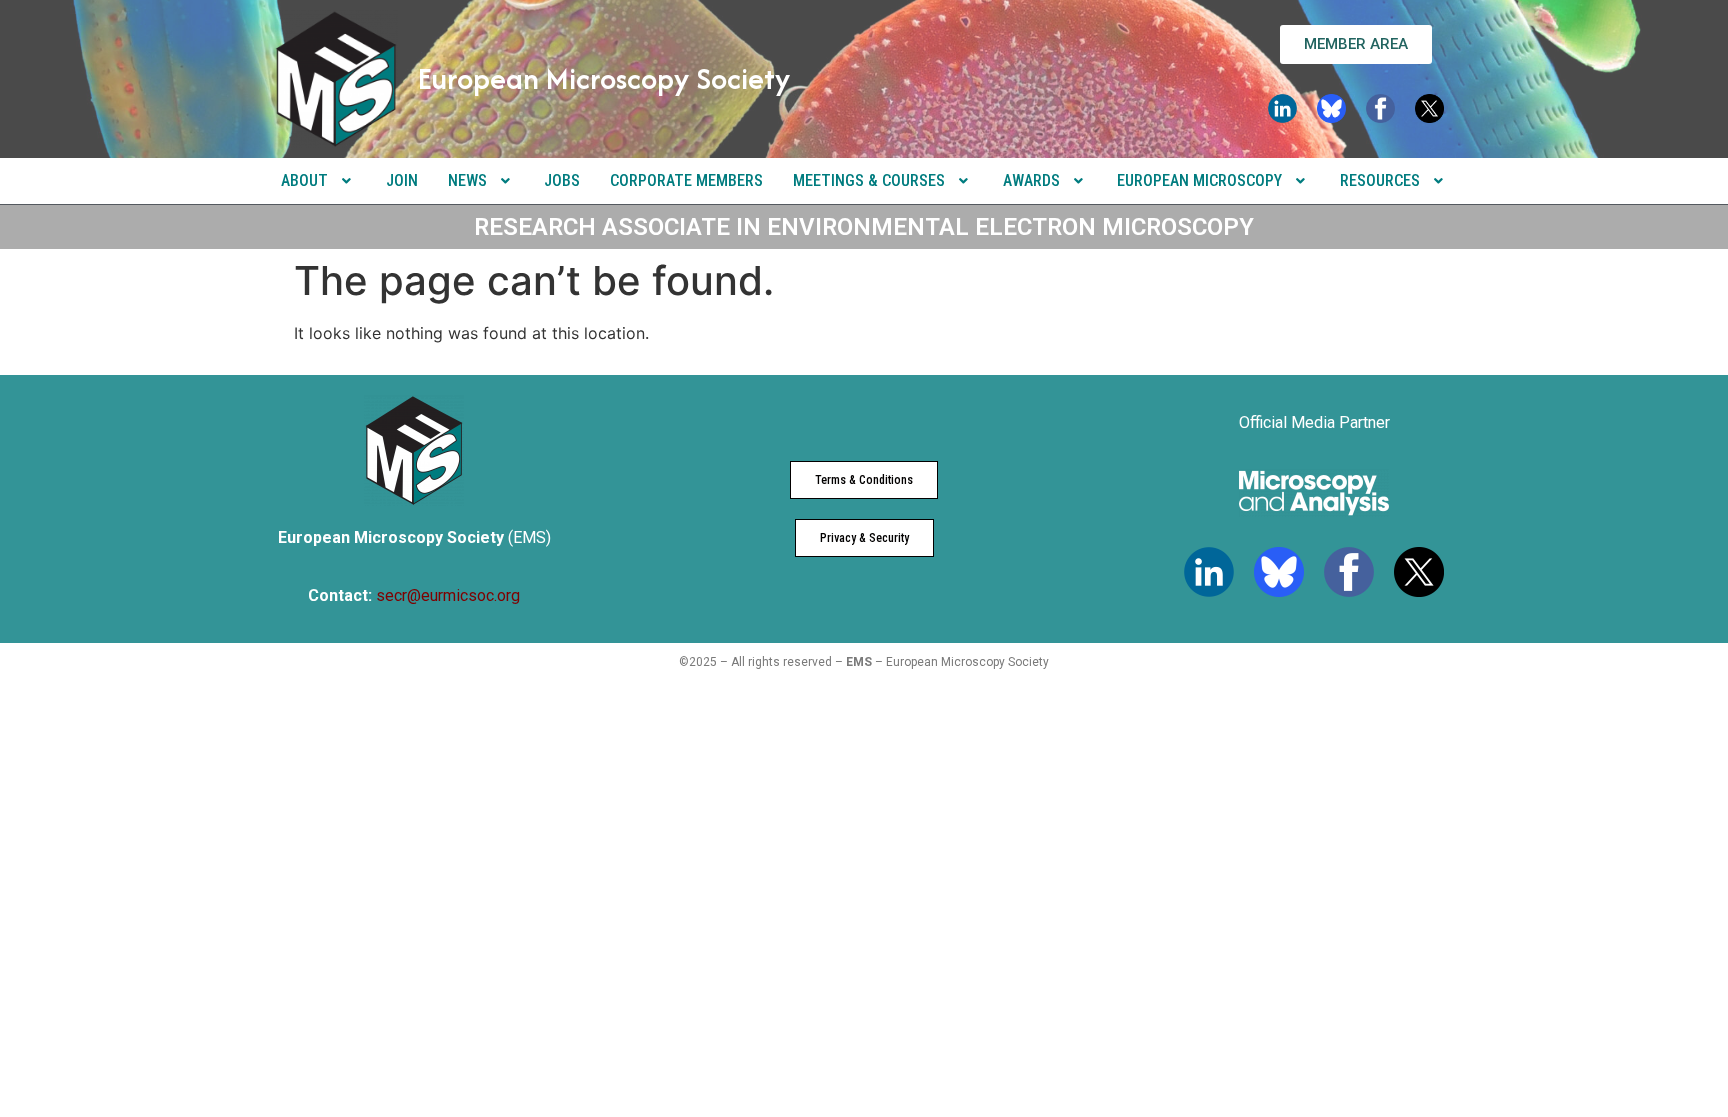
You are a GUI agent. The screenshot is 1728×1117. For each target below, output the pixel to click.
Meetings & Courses (869, 180)
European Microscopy (1199, 180)
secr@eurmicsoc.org (448, 595)
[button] (318, 181)
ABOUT (304, 180)
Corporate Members (686, 180)
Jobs (562, 180)
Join (402, 180)
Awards (1031, 180)
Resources (1380, 180)
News (467, 180)
